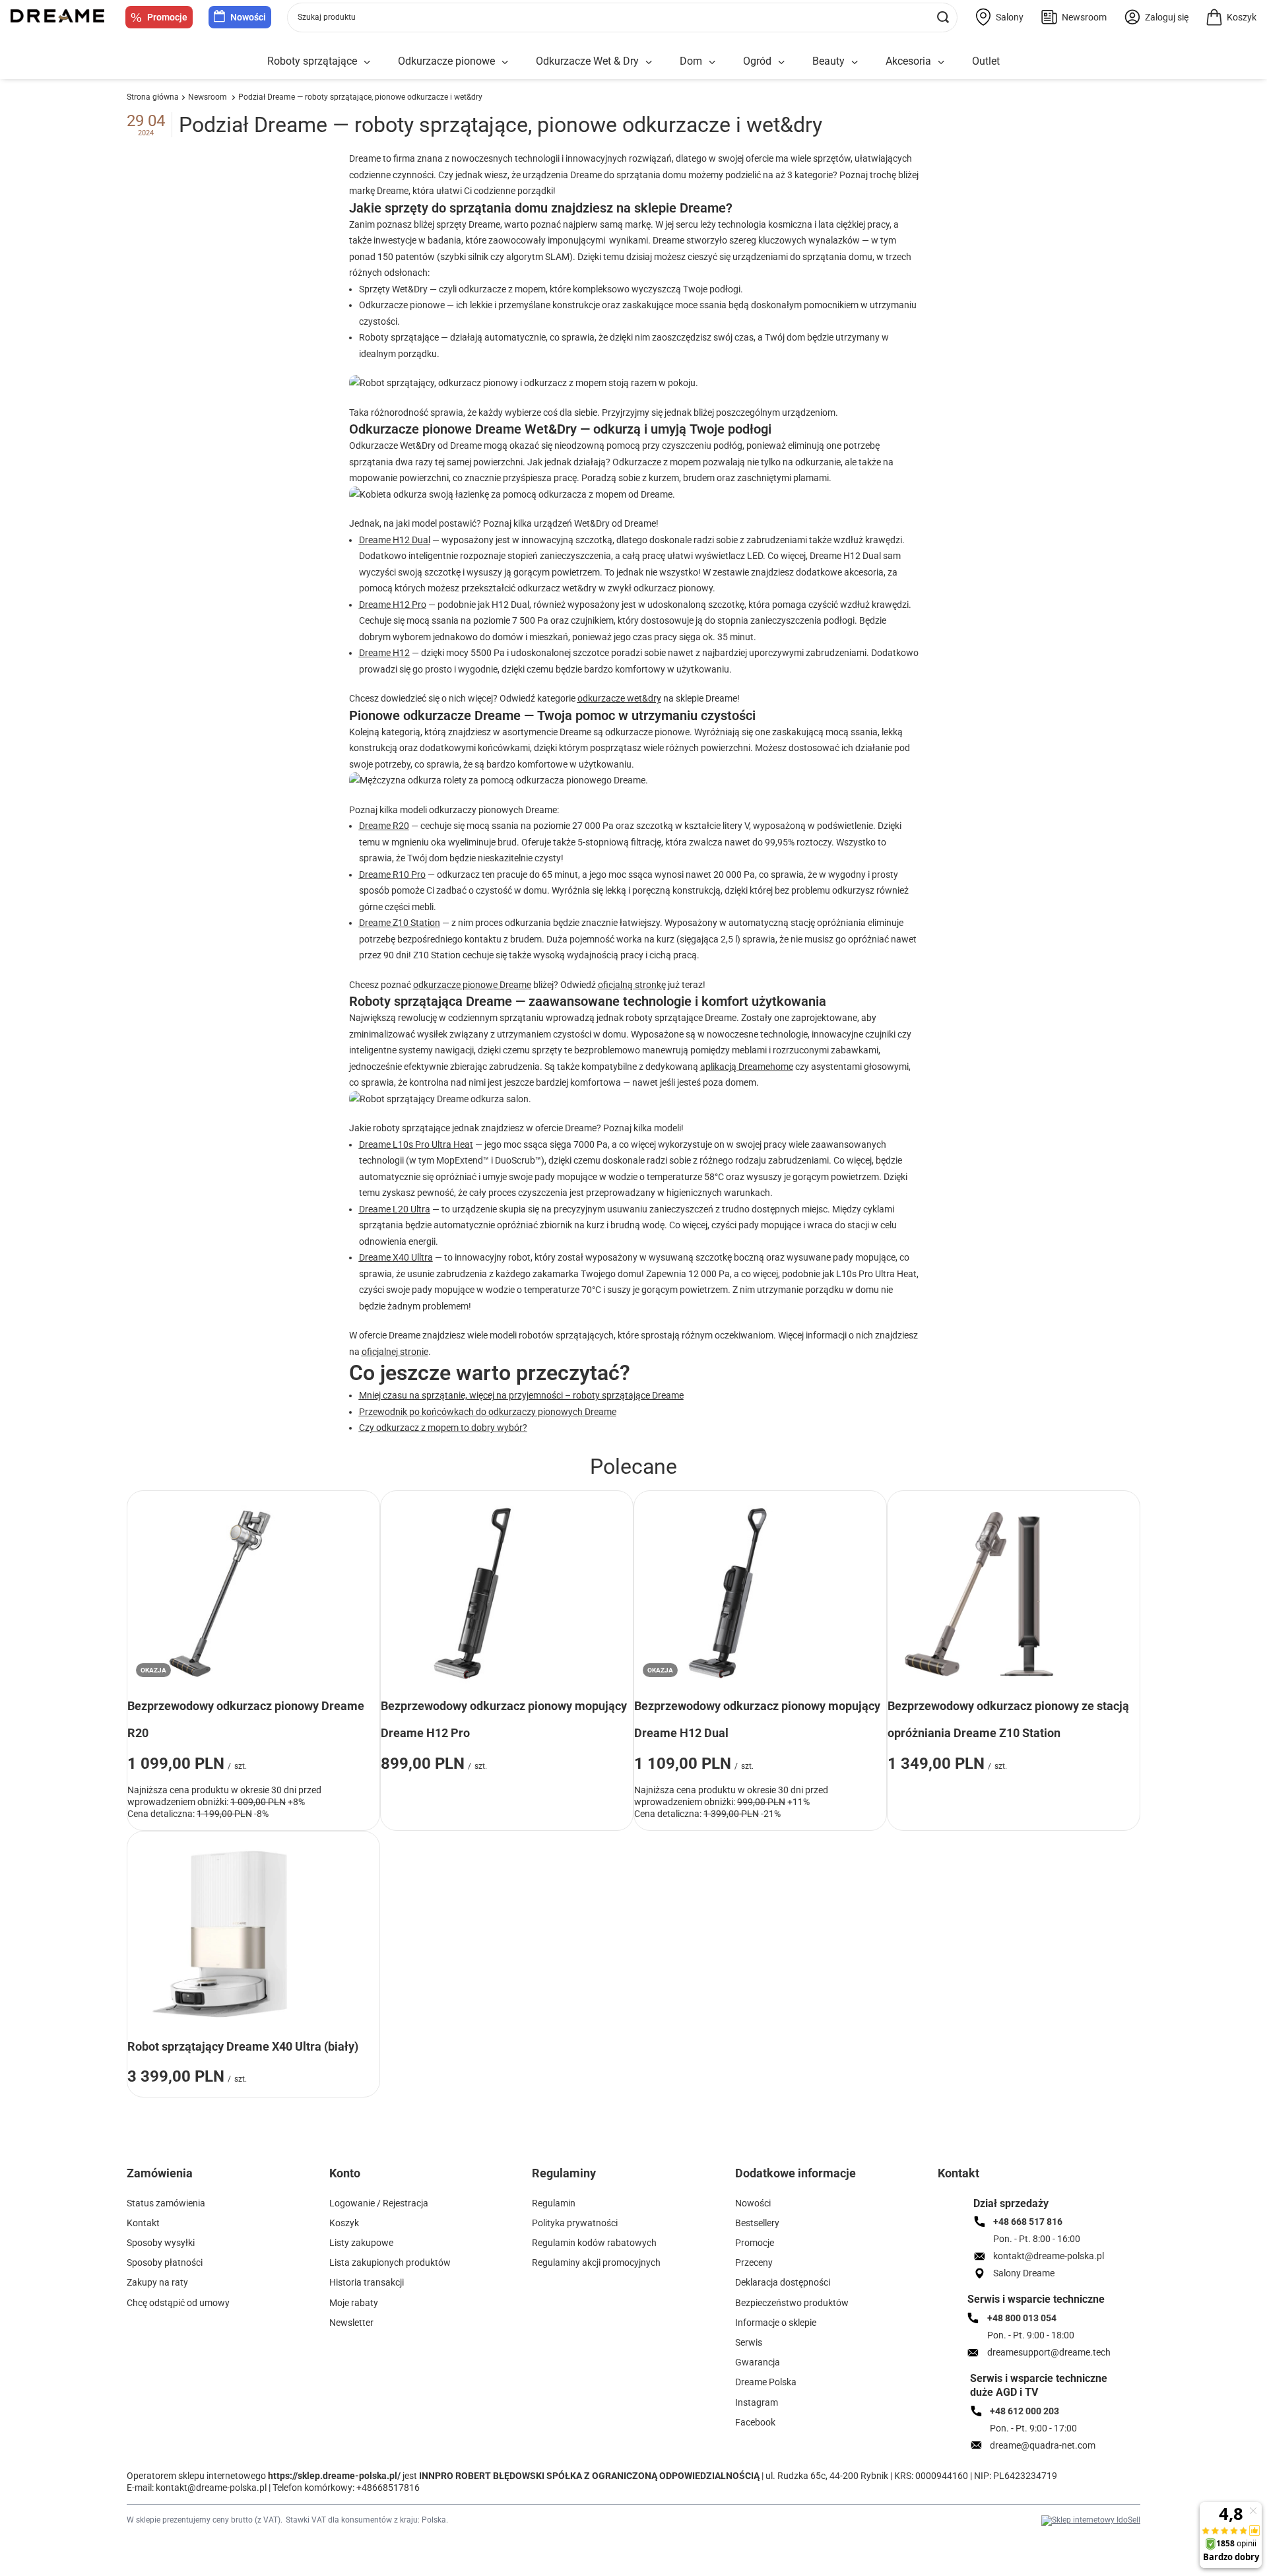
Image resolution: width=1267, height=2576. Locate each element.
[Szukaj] (943, 17)
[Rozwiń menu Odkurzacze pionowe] (505, 62)
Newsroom (209, 97)
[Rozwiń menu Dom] (712, 62)
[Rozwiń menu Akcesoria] (941, 62)
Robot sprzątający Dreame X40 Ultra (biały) (243, 2046)
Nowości (248, 17)
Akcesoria (908, 61)
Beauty (828, 61)
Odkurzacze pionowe (446, 61)
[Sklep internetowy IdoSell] (1091, 2521)
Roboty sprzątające (312, 61)
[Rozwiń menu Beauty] (855, 62)
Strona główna (153, 97)
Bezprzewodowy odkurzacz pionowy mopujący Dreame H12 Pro (504, 1720)
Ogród (757, 61)
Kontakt (958, 2173)
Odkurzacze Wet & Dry (587, 61)
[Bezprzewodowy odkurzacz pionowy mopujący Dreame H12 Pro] (473, 1593)
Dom (691, 61)
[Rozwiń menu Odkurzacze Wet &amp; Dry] (649, 62)
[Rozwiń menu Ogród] (781, 62)
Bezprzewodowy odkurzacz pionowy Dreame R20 (246, 1720)
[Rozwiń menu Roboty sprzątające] (367, 62)
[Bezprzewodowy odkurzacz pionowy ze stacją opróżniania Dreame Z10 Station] (980, 1593)
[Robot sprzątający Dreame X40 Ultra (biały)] (220, 1934)
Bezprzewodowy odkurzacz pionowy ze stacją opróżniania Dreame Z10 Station (1008, 1720)
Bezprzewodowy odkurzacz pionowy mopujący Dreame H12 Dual (757, 1720)
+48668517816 (388, 2488)
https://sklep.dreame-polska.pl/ (334, 2476)
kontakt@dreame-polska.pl (211, 2488)
